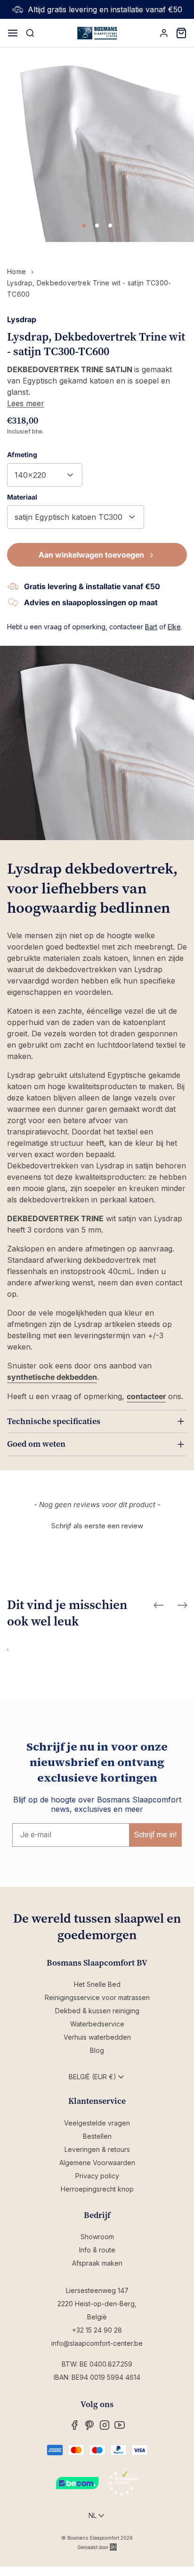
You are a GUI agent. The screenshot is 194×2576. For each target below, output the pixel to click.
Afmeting (22, 454)
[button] (97, 1525)
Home (16, 271)
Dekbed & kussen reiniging (97, 2011)
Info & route (97, 2250)
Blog (97, 2050)
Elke (174, 627)
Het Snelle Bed (97, 1984)
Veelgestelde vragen (97, 2123)
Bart (151, 627)
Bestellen (97, 2136)
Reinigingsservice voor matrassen (97, 1997)
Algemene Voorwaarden (97, 2163)
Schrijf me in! (156, 1835)
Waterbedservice (97, 2024)
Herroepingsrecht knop (97, 2189)
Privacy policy (97, 2176)
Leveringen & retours (97, 2149)
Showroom (97, 2237)
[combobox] (45, 475)
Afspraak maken (97, 2263)
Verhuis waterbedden (97, 2037)
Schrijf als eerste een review (97, 1526)
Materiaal (22, 497)
